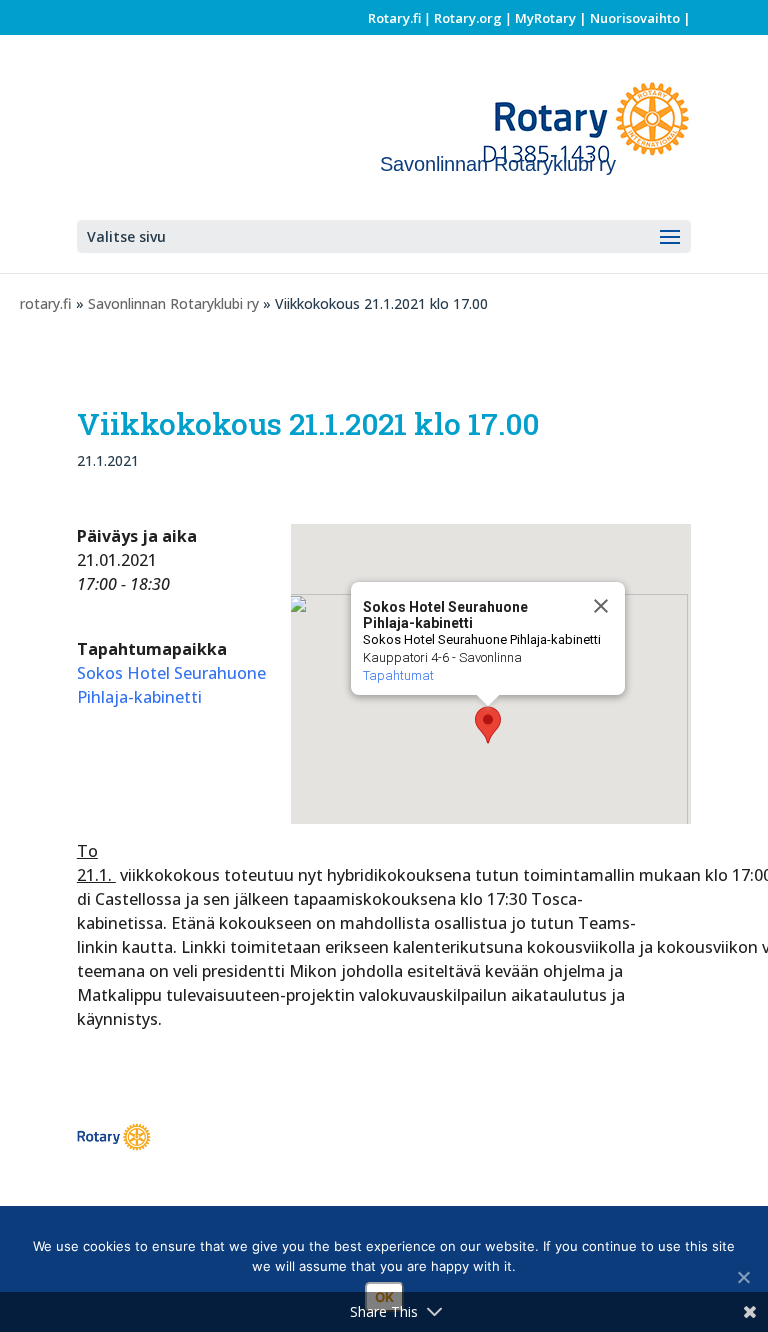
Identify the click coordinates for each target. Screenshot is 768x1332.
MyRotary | (552, 18)
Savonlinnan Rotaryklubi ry (173, 303)
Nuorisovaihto (635, 18)
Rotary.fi (394, 18)
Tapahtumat (398, 675)
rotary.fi (46, 303)
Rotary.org (468, 18)
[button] (488, 725)
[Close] (601, 606)
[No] (743, 1277)
